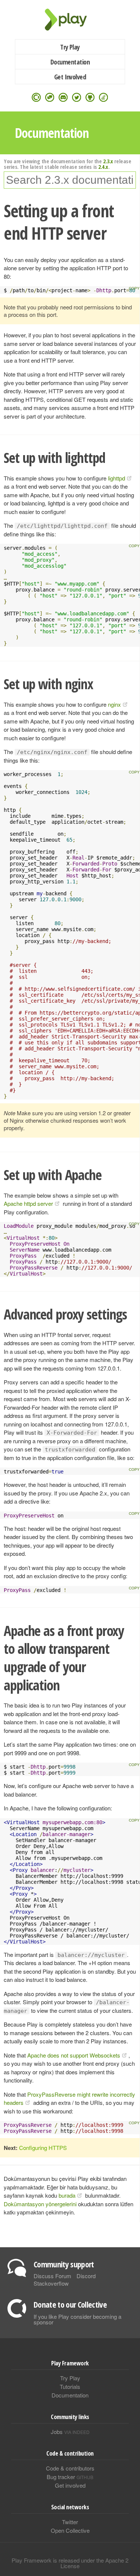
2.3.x (108, 161)
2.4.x (103, 167)
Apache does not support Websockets (74, 2055)
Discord (86, 2276)
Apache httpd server (28, 1203)
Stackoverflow (51, 2283)
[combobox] (70, 180)
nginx (114, 704)
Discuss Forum (52, 2276)
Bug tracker (70, 2477)
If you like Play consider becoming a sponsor (77, 2319)
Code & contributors (70, 2468)
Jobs (70, 2432)
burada (67, 2195)
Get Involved (70, 77)
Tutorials (70, 2386)
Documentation (70, 62)
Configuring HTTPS (43, 2148)
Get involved (70, 2485)
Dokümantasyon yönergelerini (40, 2204)
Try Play (70, 47)
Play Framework (70, 20)
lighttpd (116, 478)
